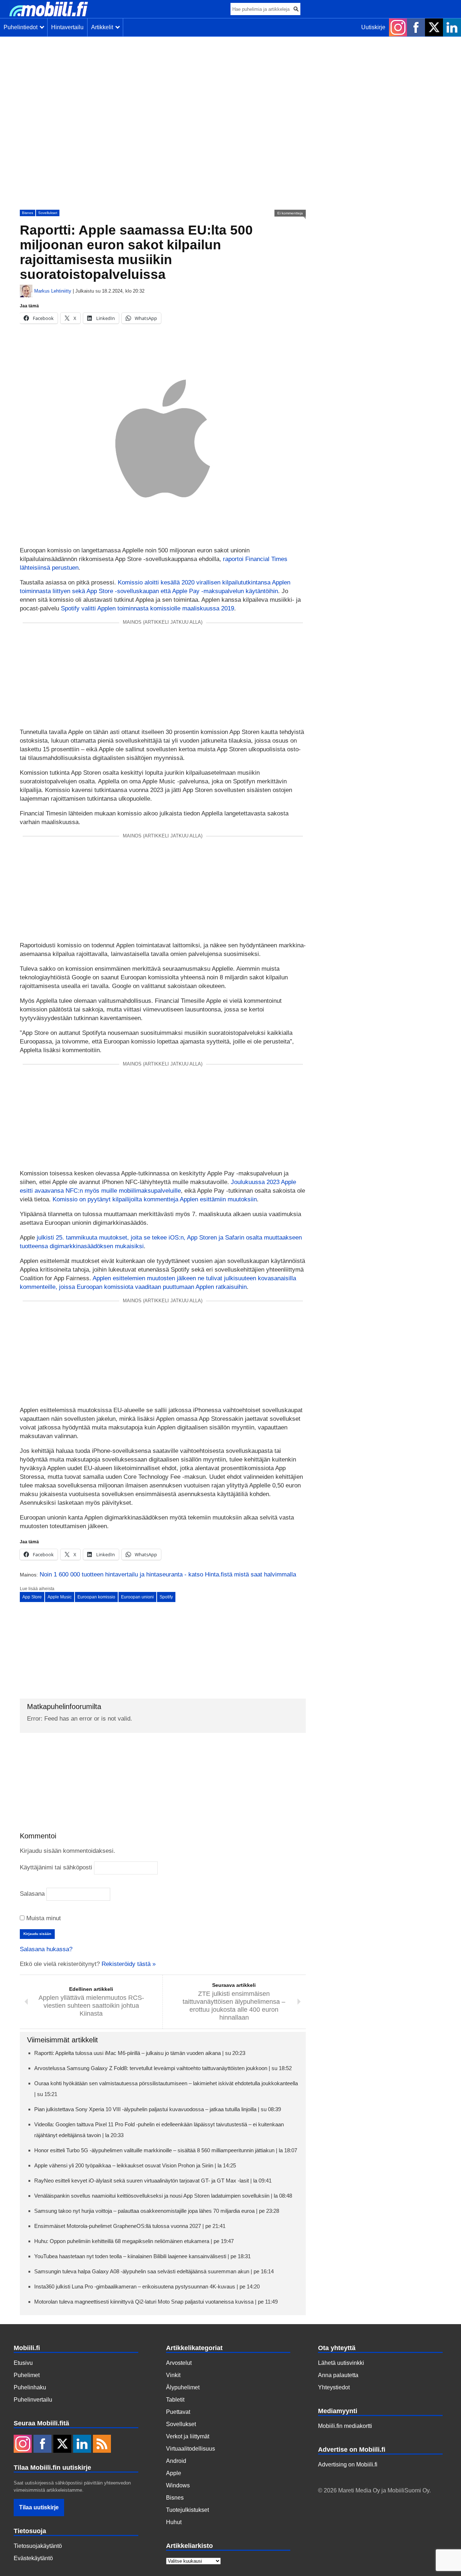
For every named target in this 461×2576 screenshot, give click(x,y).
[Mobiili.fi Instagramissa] (398, 27)
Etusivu (23, 2363)
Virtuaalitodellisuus (191, 2449)
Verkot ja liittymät (188, 2436)
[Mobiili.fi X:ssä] (434, 27)
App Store (32, 1597)
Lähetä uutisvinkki (341, 2363)
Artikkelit (104, 27)
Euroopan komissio (96, 1597)
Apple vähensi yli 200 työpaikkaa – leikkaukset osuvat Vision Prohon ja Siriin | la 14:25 (135, 2165)
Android (176, 2461)
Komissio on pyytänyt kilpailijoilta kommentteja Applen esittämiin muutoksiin (155, 1199)
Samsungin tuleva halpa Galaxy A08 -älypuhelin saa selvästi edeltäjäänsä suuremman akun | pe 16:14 (154, 2271)
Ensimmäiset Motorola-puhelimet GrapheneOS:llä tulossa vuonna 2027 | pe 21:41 (130, 2226)
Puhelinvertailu (33, 2400)
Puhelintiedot (22, 27)
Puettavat (178, 2412)
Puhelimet (27, 2375)
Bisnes (28, 213)
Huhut (174, 2522)
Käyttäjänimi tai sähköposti (56, 1867)
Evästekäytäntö (33, 2558)
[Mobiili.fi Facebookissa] (416, 27)
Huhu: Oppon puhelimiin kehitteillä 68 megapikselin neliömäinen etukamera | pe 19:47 (134, 2241)
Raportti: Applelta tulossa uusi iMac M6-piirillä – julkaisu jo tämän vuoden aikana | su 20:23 (140, 2053)
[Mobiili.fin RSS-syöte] (102, 2444)
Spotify (166, 1597)
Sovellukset (48, 213)
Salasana (32, 1894)
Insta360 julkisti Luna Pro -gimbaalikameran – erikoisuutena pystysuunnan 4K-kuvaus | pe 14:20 (147, 2286)
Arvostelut (179, 2363)
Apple (174, 2473)
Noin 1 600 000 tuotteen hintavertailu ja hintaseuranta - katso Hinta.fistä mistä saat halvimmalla (168, 1574)
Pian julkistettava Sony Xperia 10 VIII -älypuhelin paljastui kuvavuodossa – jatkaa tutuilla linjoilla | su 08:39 (158, 2109)
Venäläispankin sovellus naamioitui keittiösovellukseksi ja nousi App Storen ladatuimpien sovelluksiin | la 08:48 (163, 2196)
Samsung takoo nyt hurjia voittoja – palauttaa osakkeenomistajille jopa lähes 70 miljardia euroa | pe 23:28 (157, 2211)
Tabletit (175, 2400)
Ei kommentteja (290, 213)
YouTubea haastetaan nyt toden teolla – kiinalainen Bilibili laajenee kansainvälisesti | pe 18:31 (142, 2256)
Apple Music (60, 1597)
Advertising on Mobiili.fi (348, 2464)
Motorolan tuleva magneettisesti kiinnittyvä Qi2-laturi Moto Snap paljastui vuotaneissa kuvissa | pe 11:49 (156, 2302)
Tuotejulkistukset (187, 2510)
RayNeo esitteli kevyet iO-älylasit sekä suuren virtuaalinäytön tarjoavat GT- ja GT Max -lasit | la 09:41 (153, 2181)
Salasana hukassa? (46, 1949)
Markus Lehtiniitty (53, 291)
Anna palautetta (338, 2375)
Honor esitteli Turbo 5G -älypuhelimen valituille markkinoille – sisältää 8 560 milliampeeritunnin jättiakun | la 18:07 (166, 2150)
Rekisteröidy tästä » (129, 1964)
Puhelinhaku (30, 2387)
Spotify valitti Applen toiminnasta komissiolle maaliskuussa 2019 (147, 608)
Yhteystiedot (334, 2387)
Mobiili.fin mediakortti (345, 2426)
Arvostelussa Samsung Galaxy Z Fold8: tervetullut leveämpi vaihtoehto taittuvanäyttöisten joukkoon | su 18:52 (163, 2068)
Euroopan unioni (137, 1597)
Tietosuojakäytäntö (38, 2546)
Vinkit (173, 2375)
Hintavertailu (67, 27)
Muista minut (43, 1918)
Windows (178, 2485)
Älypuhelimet (183, 2387)
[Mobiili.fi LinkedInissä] (452, 27)
